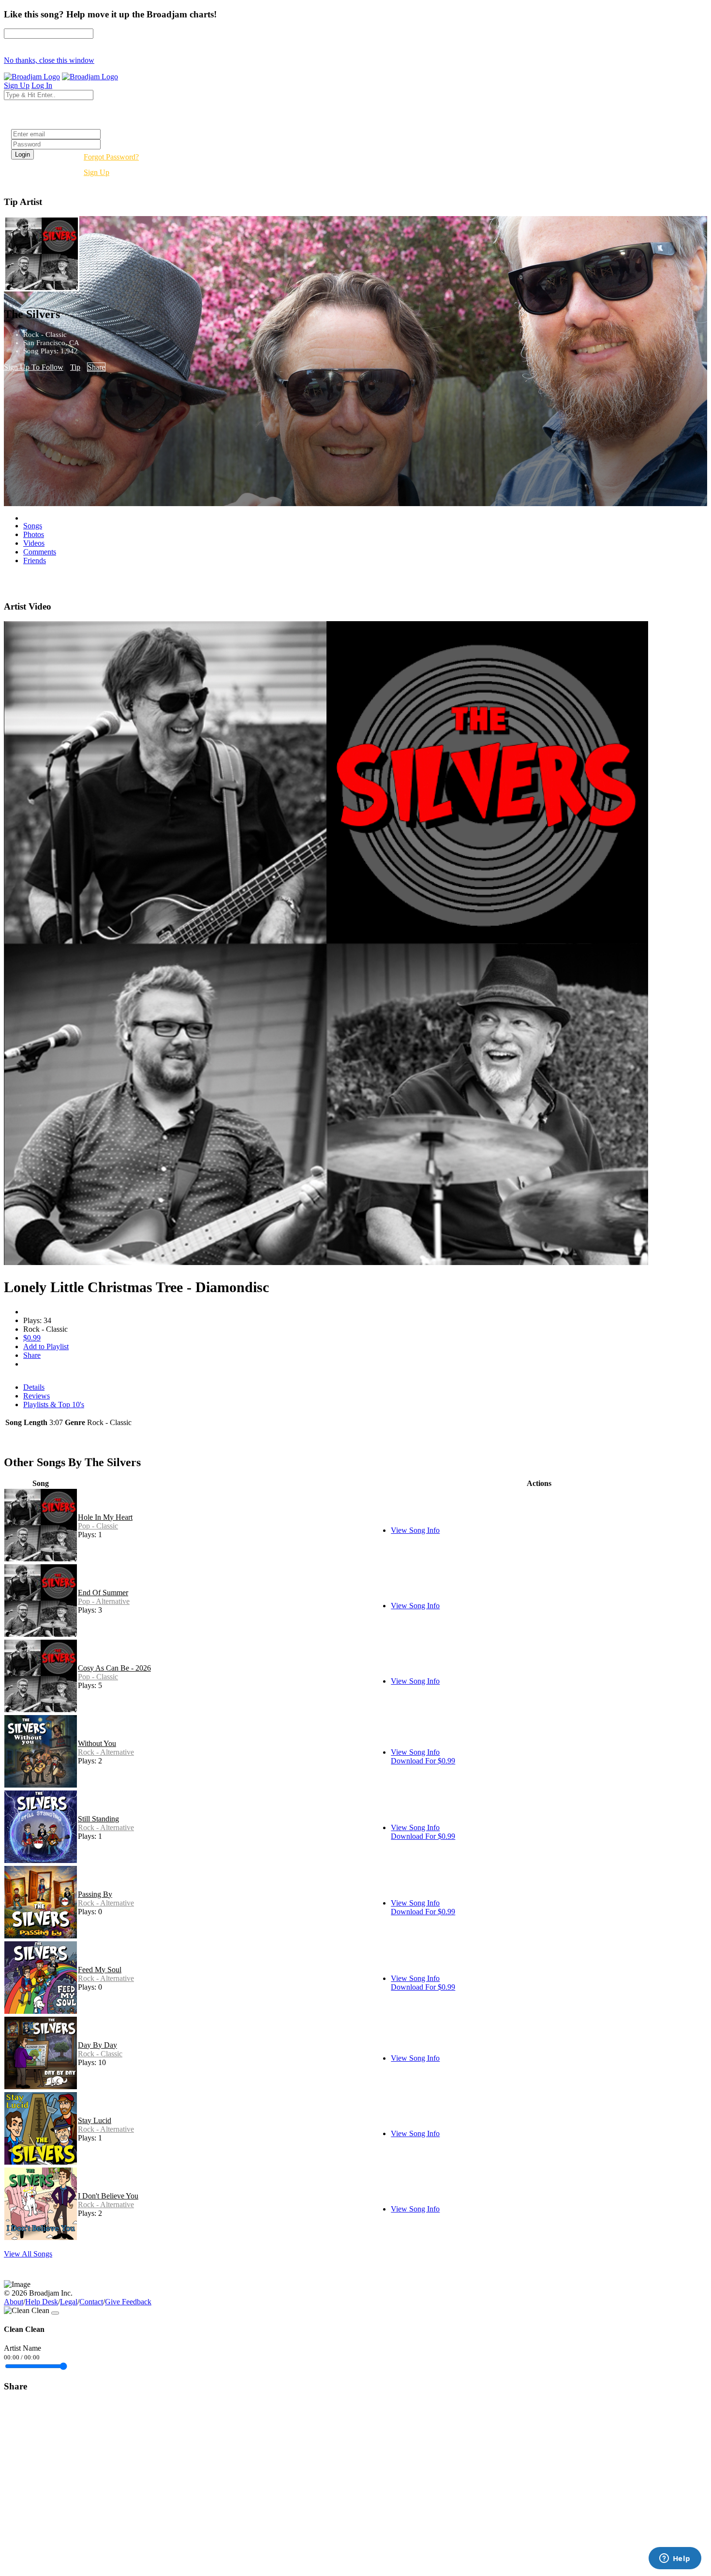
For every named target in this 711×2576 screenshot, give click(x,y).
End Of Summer (103, 1593)
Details (34, 1387)
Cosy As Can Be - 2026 (114, 1668)
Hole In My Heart (105, 1517)
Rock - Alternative (106, 1752)
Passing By (95, 1894)
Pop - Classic (98, 1526)
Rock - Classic (100, 2054)
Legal (69, 2302)
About (14, 2302)
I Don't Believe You (108, 2196)
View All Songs (28, 2254)
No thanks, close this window (49, 60)
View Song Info (415, 1530)
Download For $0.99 (423, 1761)
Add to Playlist (46, 1346)
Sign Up (96, 172)
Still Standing (98, 1819)
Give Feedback (128, 2302)
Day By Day (97, 2045)
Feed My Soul (100, 1970)
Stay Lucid (95, 2120)
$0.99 (32, 1338)
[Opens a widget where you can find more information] (675, 2559)
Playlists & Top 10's (54, 1404)
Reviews (37, 1396)
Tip (75, 367)
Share (96, 367)
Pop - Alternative (104, 1601)
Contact (91, 2302)
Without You (97, 1743)
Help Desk (42, 2302)
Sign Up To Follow (34, 367)
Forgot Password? (111, 157)
